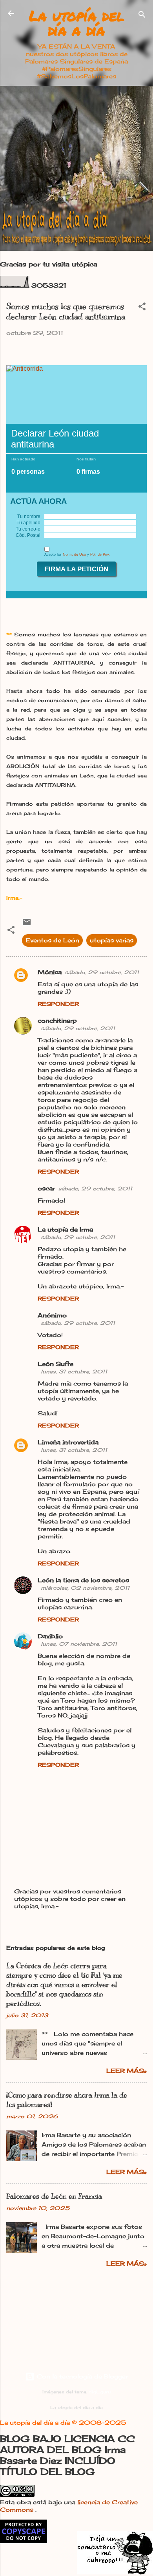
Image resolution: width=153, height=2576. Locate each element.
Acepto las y (77, 554)
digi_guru (100, 2392)
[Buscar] (142, 16)
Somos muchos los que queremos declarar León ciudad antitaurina (66, 312)
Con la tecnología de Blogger (81, 2376)
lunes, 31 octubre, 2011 (74, 1371)
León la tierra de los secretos (83, 1580)
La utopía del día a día (77, 23)
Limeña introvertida (68, 1442)
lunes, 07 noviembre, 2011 (79, 1644)
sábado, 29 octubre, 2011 (102, 972)
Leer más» (127, 2071)
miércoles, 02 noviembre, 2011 (85, 1588)
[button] (142, 308)
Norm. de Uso (74, 554)
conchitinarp (57, 1021)
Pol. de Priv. (100, 554)
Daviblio (50, 1636)
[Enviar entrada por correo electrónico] (27, 925)
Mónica (50, 972)
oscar (46, 1188)
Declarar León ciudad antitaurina (55, 439)
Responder (58, 1004)
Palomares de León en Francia (54, 2196)
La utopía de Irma (65, 1229)
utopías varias (112, 940)
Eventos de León (52, 940)
